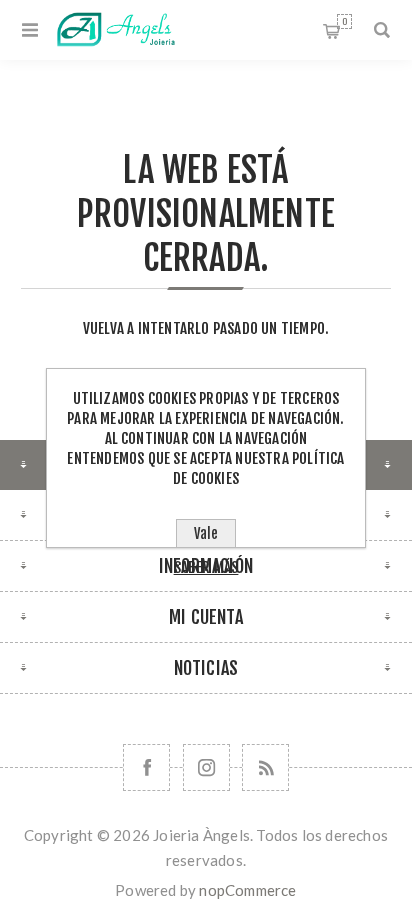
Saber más (206, 567)
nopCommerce (247, 890)
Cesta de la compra (344, 21)
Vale (206, 533)
